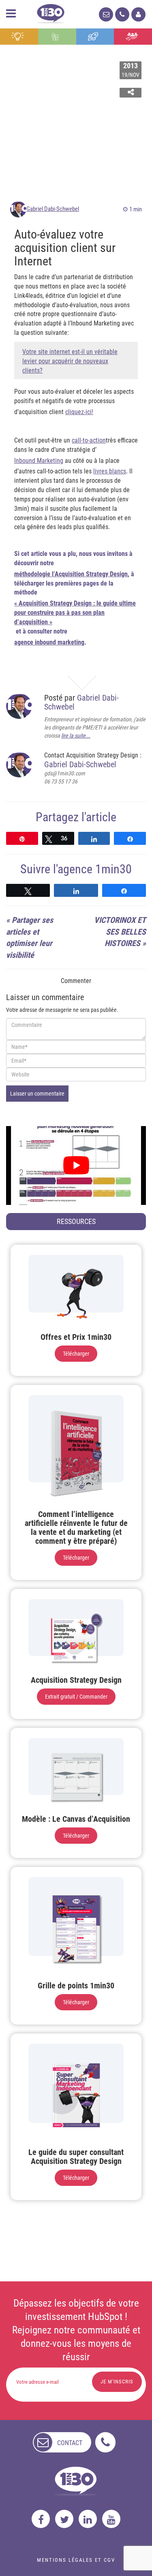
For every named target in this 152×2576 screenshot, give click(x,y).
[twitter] (64, 2519)
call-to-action (89, 440)
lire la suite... (76, 736)
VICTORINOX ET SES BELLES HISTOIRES (120, 932)
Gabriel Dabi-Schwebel (53, 209)
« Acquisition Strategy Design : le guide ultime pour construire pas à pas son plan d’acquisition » (75, 613)
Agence (133, 37)
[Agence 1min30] (51, 12)
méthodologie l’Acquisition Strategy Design (71, 574)
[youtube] (111, 2519)
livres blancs (110, 471)
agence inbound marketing (49, 642)
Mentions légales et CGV (76, 2560)
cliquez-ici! (79, 412)
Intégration (57, 37)
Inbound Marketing (39, 461)
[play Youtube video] (76, 1165)
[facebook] (41, 2519)
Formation (95, 37)
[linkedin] (88, 2519)
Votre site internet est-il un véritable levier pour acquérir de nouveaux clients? (70, 361)
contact (70, 2443)
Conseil (19, 37)
